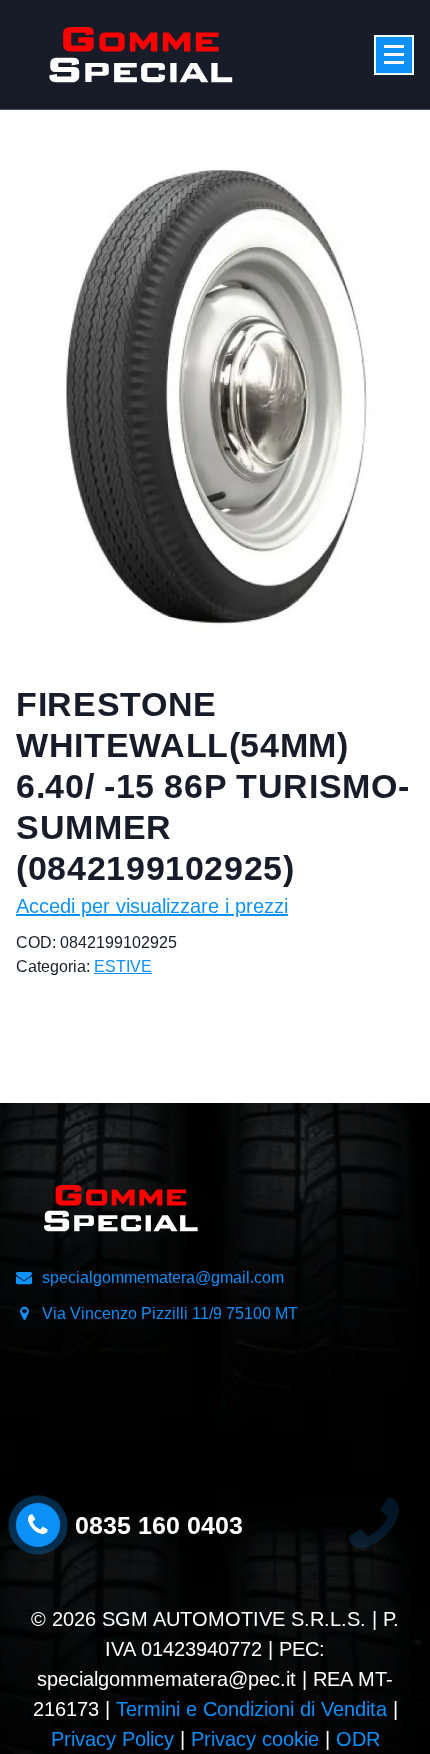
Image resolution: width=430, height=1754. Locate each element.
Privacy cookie (255, 1739)
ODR (358, 1739)
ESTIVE (123, 966)
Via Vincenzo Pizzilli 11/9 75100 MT (170, 1313)
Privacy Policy (112, 1739)
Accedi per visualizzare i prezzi (152, 906)
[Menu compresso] (394, 55)
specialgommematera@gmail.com (163, 1277)
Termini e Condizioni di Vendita (251, 1709)
